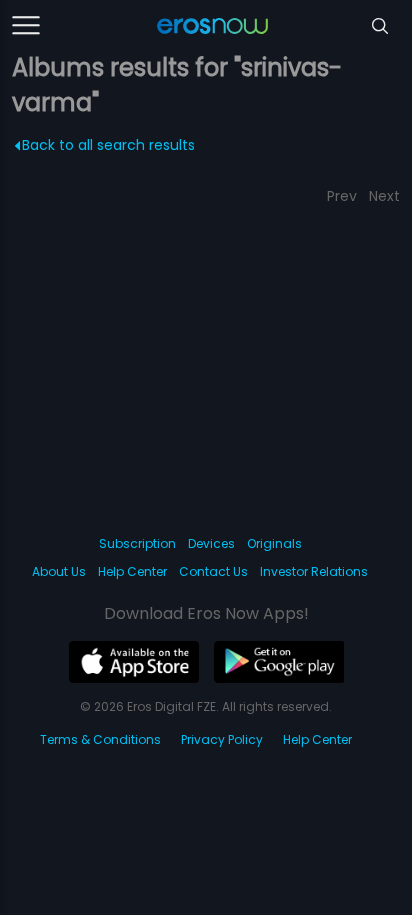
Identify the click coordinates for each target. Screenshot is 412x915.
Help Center (132, 571)
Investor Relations (314, 571)
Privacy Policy (222, 739)
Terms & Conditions (100, 739)
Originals (274, 543)
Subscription (137, 543)
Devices (211, 543)
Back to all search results (108, 145)
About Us (59, 571)
